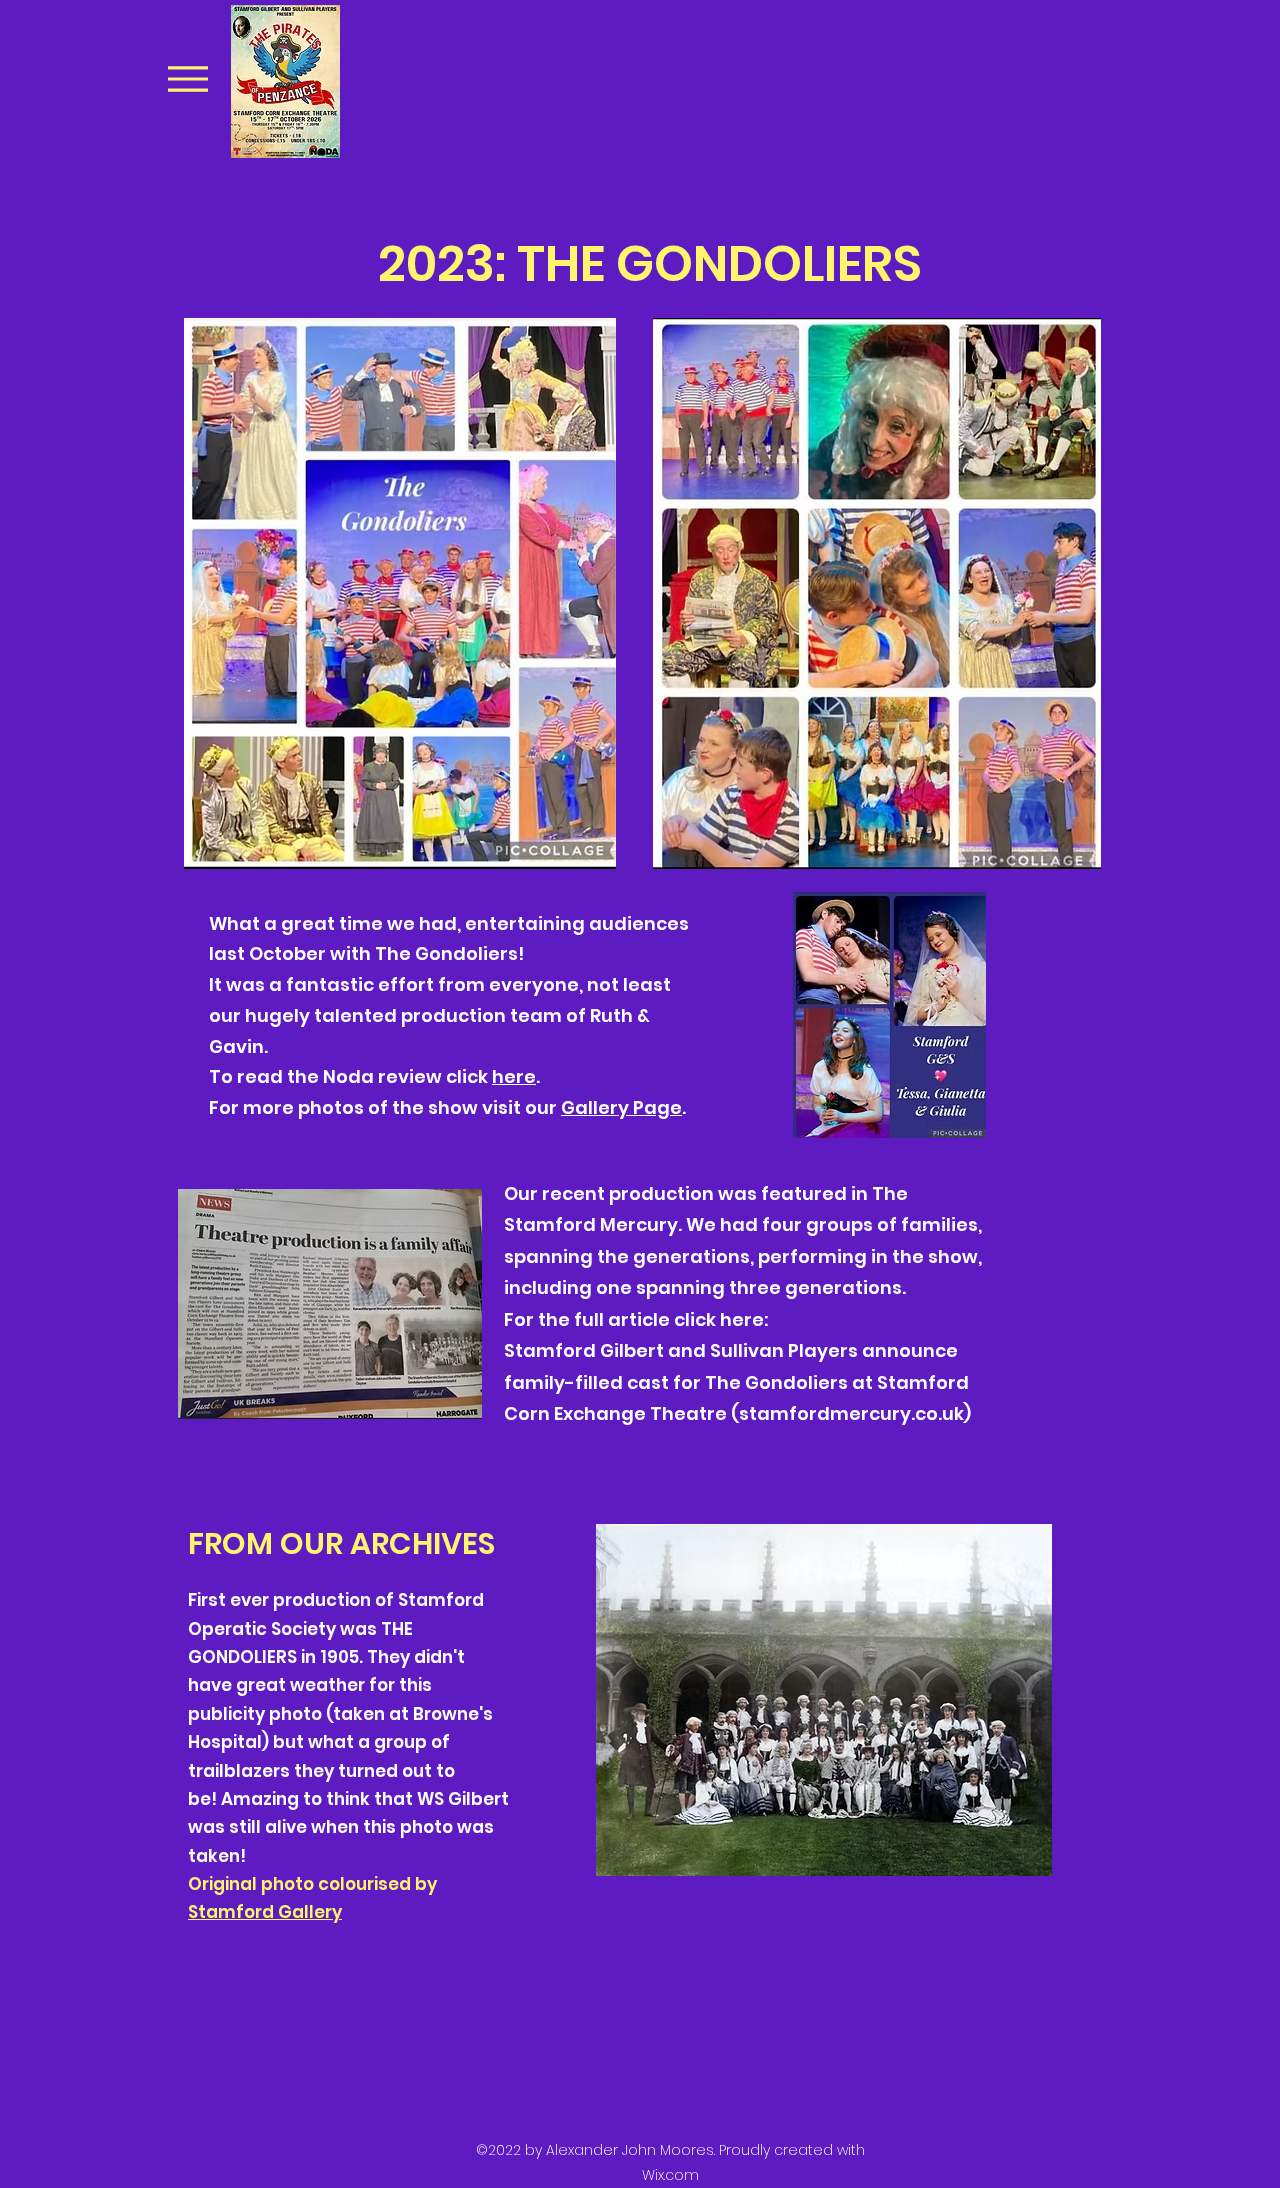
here (514, 1076)
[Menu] (187, 78)
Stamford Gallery (265, 1912)
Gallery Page (621, 1107)
